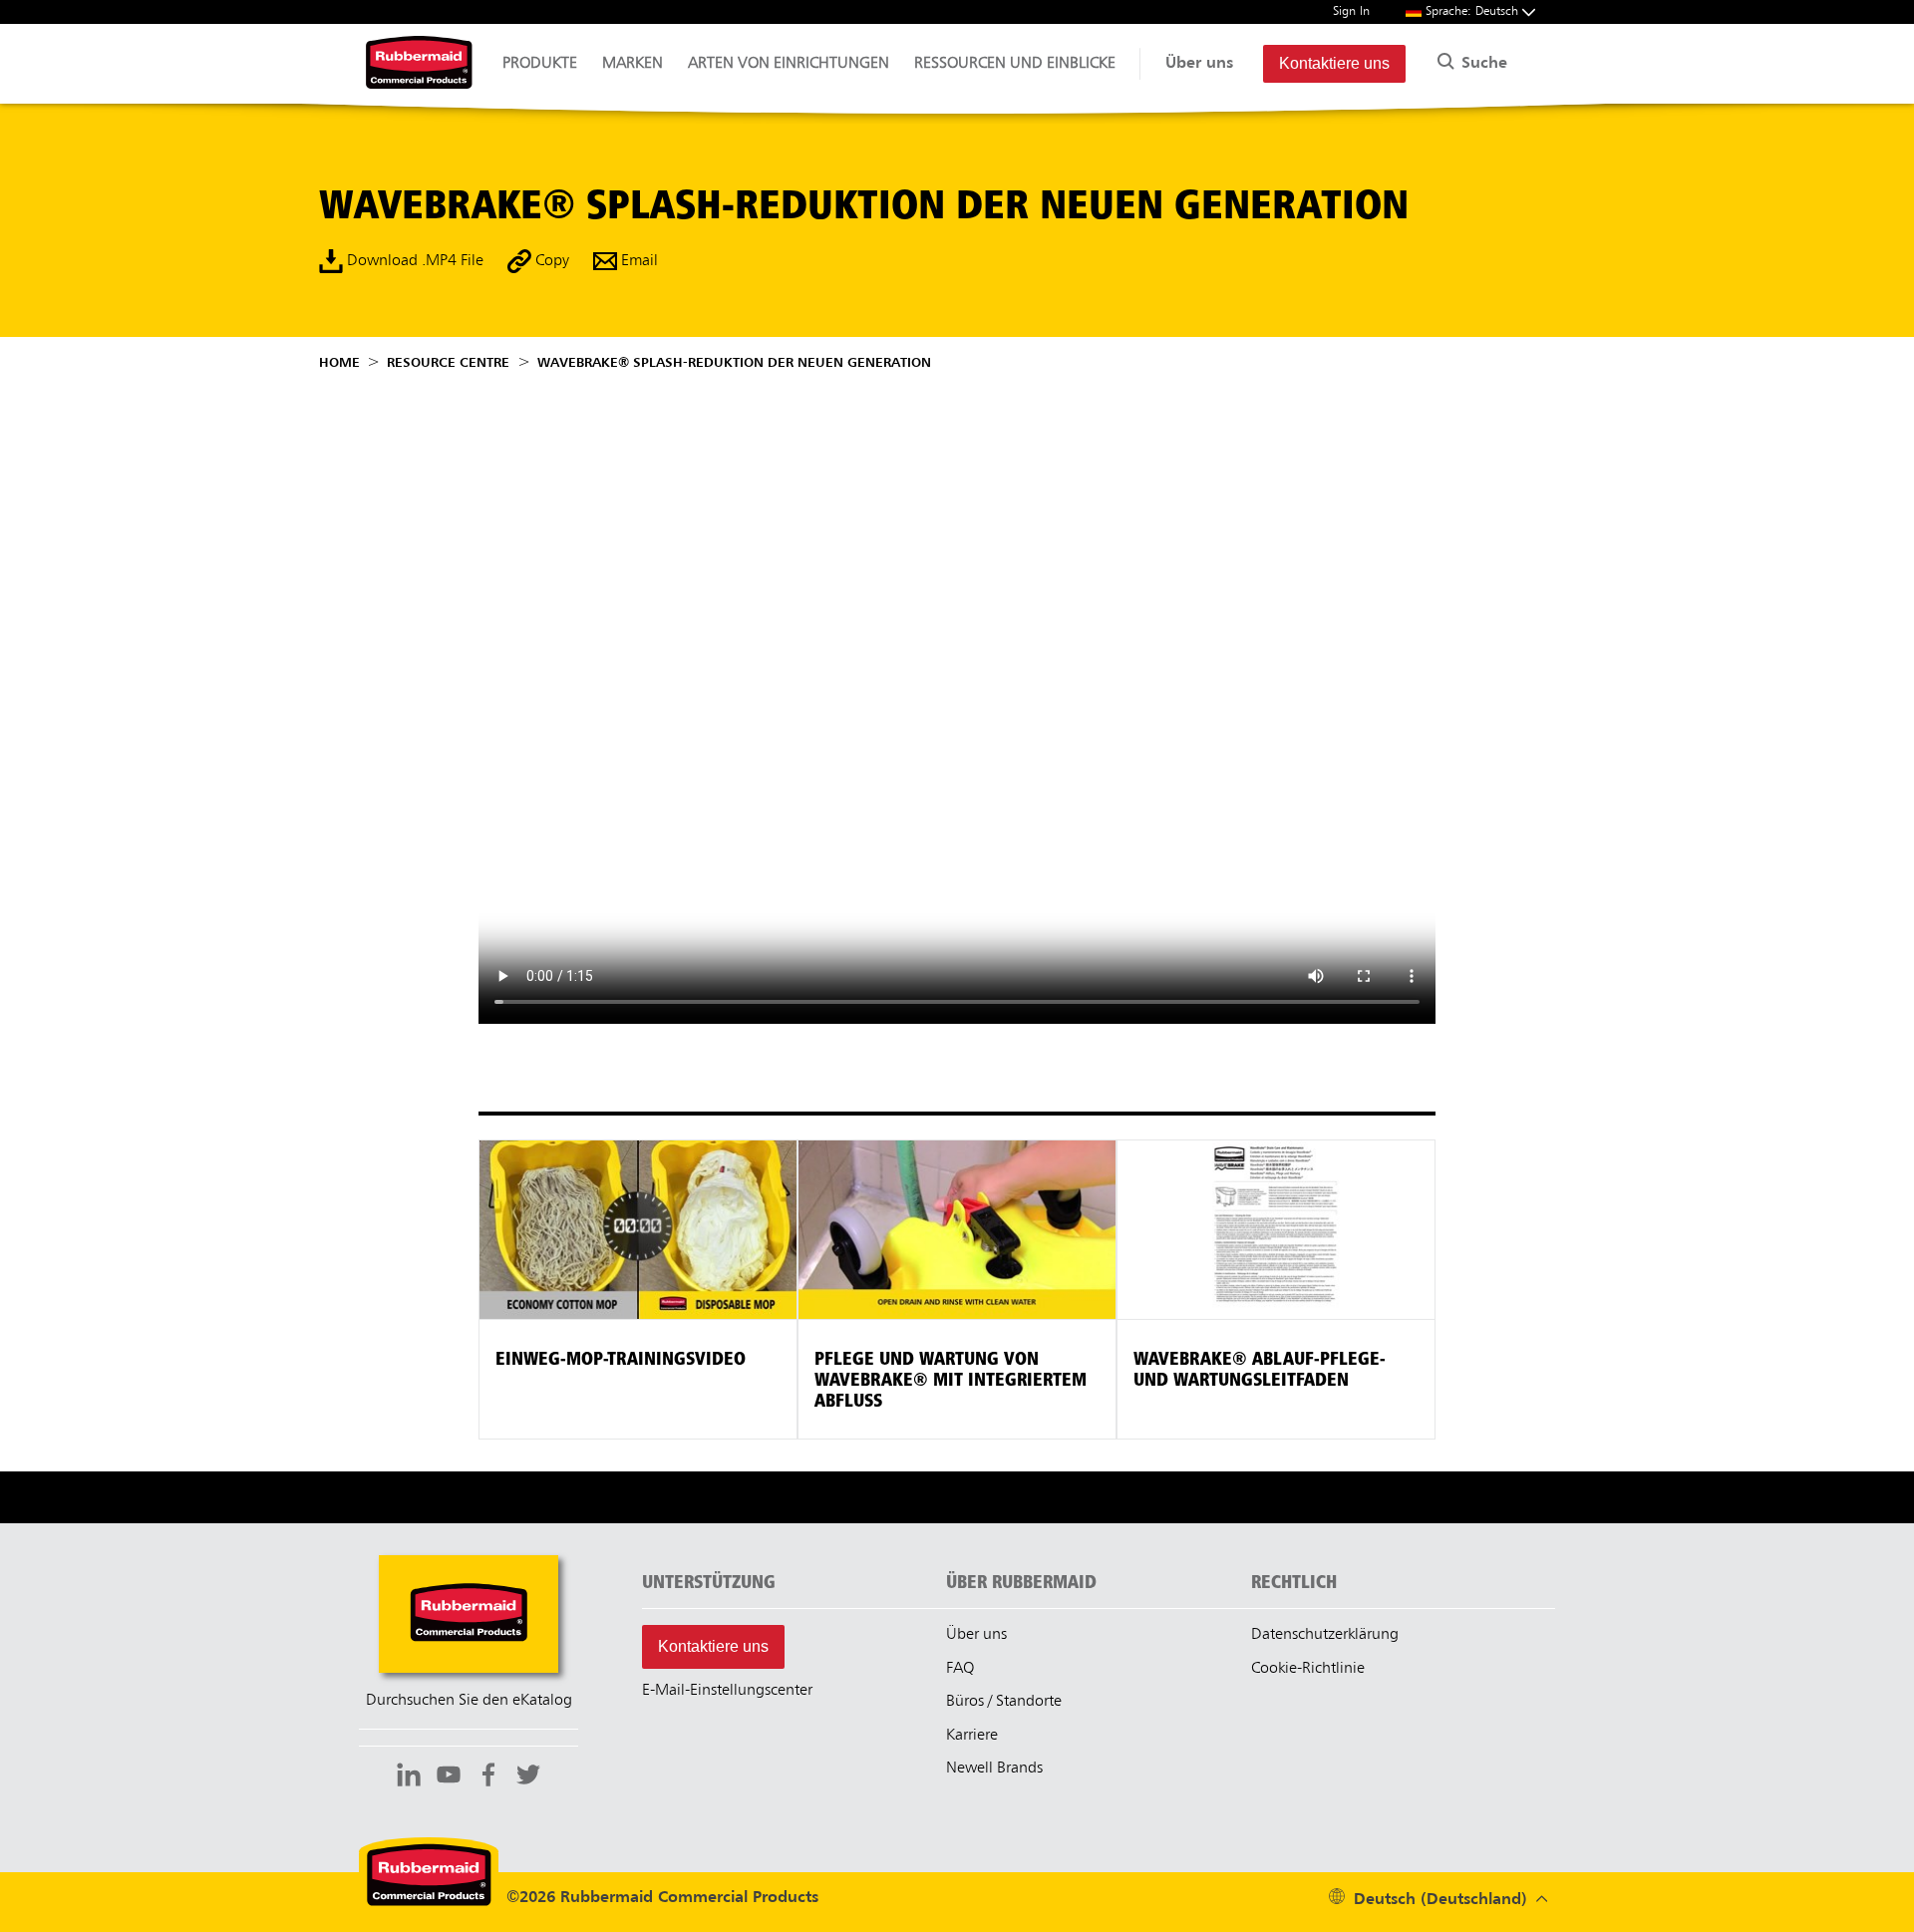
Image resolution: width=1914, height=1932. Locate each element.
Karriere (972, 1736)
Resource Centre (448, 363)
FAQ (960, 1669)
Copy (550, 261)
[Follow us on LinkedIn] (409, 1777)
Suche (1482, 64)
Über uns (1199, 64)
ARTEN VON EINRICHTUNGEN (789, 64)
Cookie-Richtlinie (1308, 1669)
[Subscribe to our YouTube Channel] (449, 1777)
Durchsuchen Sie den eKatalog (469, 1701)
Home (339, 363)
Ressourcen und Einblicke (1015, 64)
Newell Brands (994, 1769)
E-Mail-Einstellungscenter (727, 1691)
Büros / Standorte (1004, 1702)
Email (638, 261)
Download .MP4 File (413, 261)
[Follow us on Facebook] (488, 1777)
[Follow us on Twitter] (528, 1777)
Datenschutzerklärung (1325, 1635)
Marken (633, 64)
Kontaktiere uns (1334, 63)
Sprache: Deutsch (1474, 11)
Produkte (540, 64)
